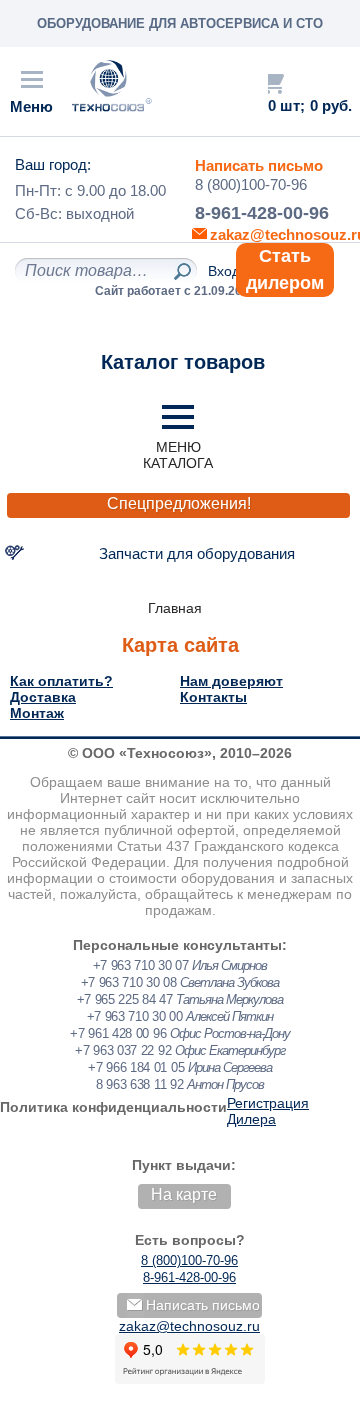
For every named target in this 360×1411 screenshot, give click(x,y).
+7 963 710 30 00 (135, 1016)
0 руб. (331, 106)
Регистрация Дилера (268, 1111)
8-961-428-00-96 (262, 213)
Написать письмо (259, 165)
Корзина (273, 83)
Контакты (213, 697)
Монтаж (37, 713)
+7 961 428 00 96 (118, 1033)
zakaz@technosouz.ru (189, 1326)
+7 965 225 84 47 (125, 999)
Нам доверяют (231, 681)
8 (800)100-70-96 (251, 184)
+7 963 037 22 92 (123, 1050)
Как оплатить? (61, 681)
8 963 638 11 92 (140, 1084)
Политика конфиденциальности (113, 1107)
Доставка (43, 697)
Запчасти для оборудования (197, 553)
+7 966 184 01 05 (136, 1067)
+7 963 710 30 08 (129, 982)
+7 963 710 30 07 (141, 965)
